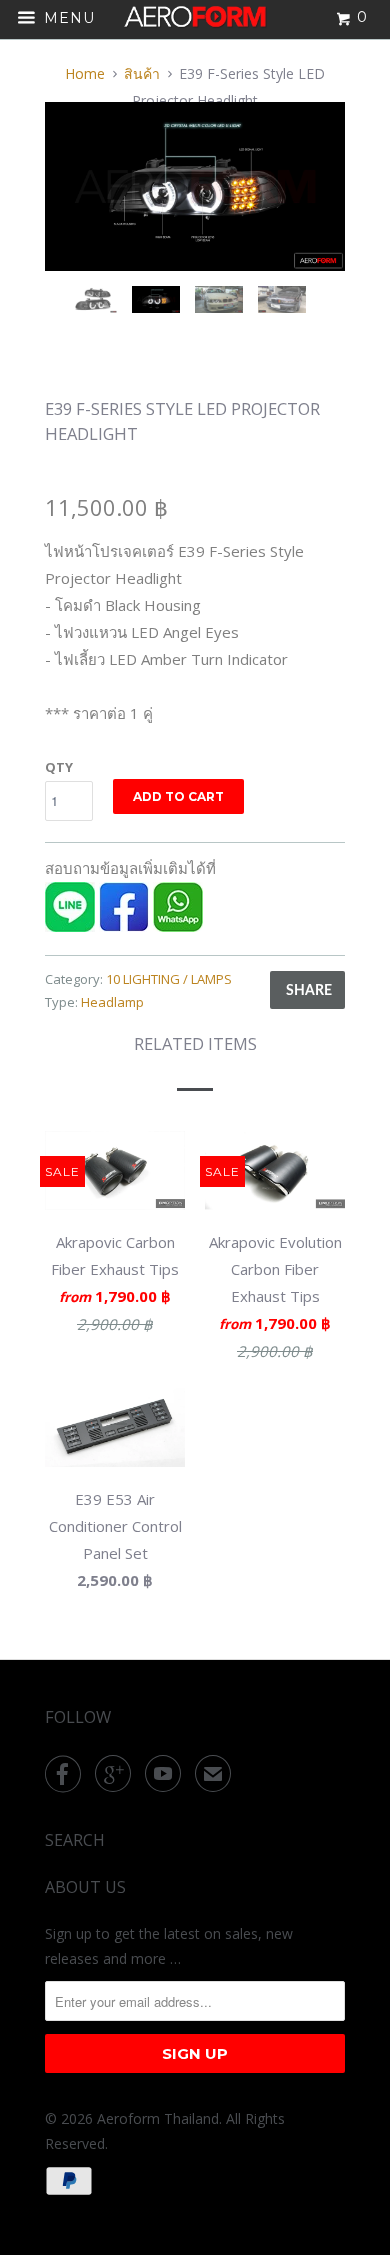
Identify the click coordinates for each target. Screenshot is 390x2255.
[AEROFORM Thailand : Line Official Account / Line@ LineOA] (70, 926)
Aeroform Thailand (158, 2118)
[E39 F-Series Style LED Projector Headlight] (195, 186)
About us (85, 1887)
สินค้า (142, 73)
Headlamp (112, 1002)
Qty (59, 767)
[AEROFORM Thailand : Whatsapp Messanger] (178, 926)
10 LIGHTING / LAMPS (169, 979)
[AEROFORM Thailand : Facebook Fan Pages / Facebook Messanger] (124, 926)
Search (75, 1840)
